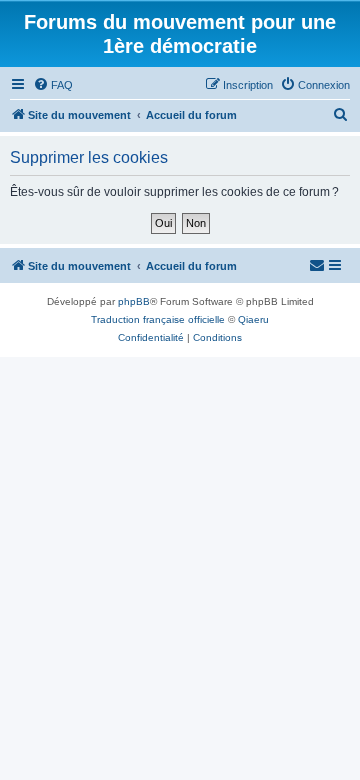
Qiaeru (253, 319)
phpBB (134, 301)
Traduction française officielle (158, 319)
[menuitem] (53, 85)
